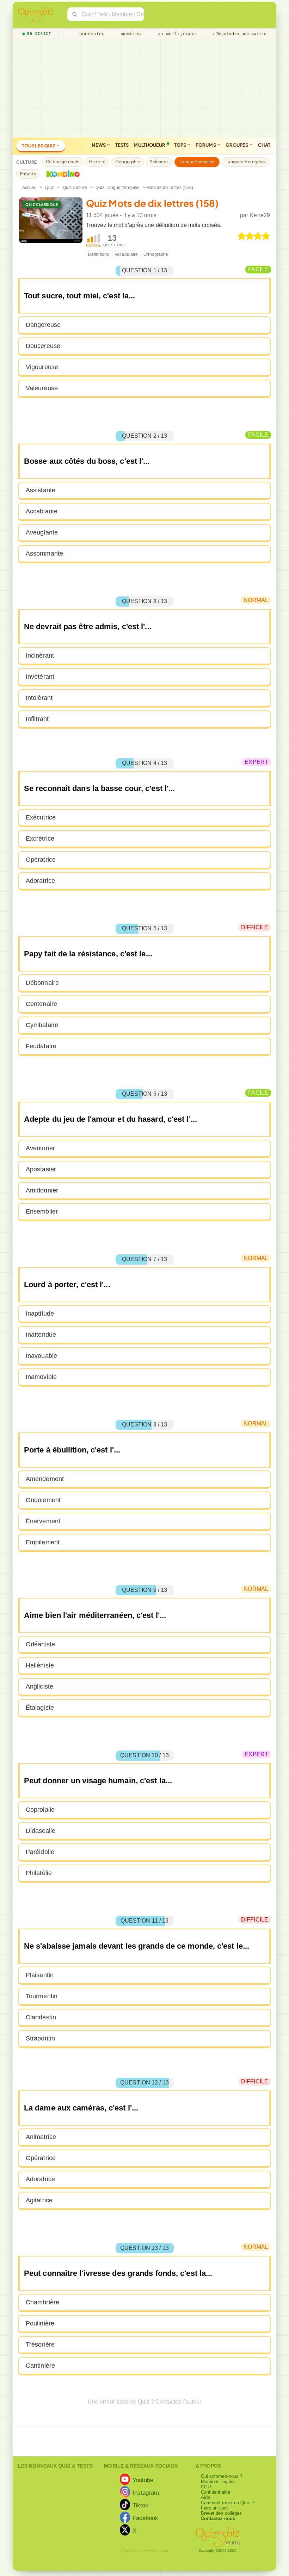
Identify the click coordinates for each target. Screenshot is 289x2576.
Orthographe (156, 254)
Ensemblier (42, 1211)
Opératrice (41, 860)
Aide (205, 2497)
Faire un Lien (214, 2508)
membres (130, 34)
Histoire (97, 162)
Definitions (99, 254)
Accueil (29, 188)
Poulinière (40, 2323)
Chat (264, 145)
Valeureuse (42, 388)
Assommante (44, 553)
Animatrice (41, 2137)
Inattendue (41, 1335)
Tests (122, 145)
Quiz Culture (75, 188)
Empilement (43, 1542)
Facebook (146, 2518)
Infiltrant (37, 719)
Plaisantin (40, 1975)
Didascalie (41, 1831)
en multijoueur (176, 34)
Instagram (146, 2492)
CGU (206, 2487)
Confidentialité (216, 2492)
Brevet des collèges (222, 2513)
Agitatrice (39, 2200)
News (99, 145)
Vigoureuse (42, 367)
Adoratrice (40, 881)
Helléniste (40, 1665)
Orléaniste (40, 1644)
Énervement (43, 1521)
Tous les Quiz (39, 146)
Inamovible (41, 1377)
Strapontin (40, 2038)
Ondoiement (43, 1500)
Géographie (128, 162)
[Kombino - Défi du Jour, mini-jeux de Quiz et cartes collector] (61, 174)
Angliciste (39, 1686)
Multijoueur (149, 145)
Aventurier (40, 1148)
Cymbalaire (42, 1025)
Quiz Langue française (118, 188)
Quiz (50, 188)
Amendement (45, 1479)
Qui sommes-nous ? (222, 2476)
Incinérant (40, 656)
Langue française (197, 162)
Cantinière (40, 2366)
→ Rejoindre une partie (239, 34)
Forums (206, 145)
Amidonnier (42, 1190)
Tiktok (141, 2505)
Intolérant (39, 698)
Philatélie (39, 1873)
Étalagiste (40, 1708)
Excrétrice (40, 838)
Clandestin (41, 2017)
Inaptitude (40, 1314)
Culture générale (63, 162)
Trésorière (40, 2344)
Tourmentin (42, 1996)
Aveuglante (42, 532)
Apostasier (41, 1169)
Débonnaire (42, 983)
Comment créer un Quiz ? (227, 2503)
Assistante (41, 490)
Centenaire (41, 1004)
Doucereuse (43, 346)
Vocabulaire (126, 254)
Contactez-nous (218, 2518)
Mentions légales (219, 2482)
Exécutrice (41, 817)
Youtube (143, 2480)
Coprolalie (40, 1810)
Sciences (159, 162)
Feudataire (41, 1046)
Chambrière (42, 2302)
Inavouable (41, 1356)
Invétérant (40, 677)
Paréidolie (40, 1852)
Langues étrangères (246, 162)
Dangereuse (43, 325)
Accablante (42, 511)
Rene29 (260, 215)
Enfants (28, 174)
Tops (181, 145)
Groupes (237, 145)
